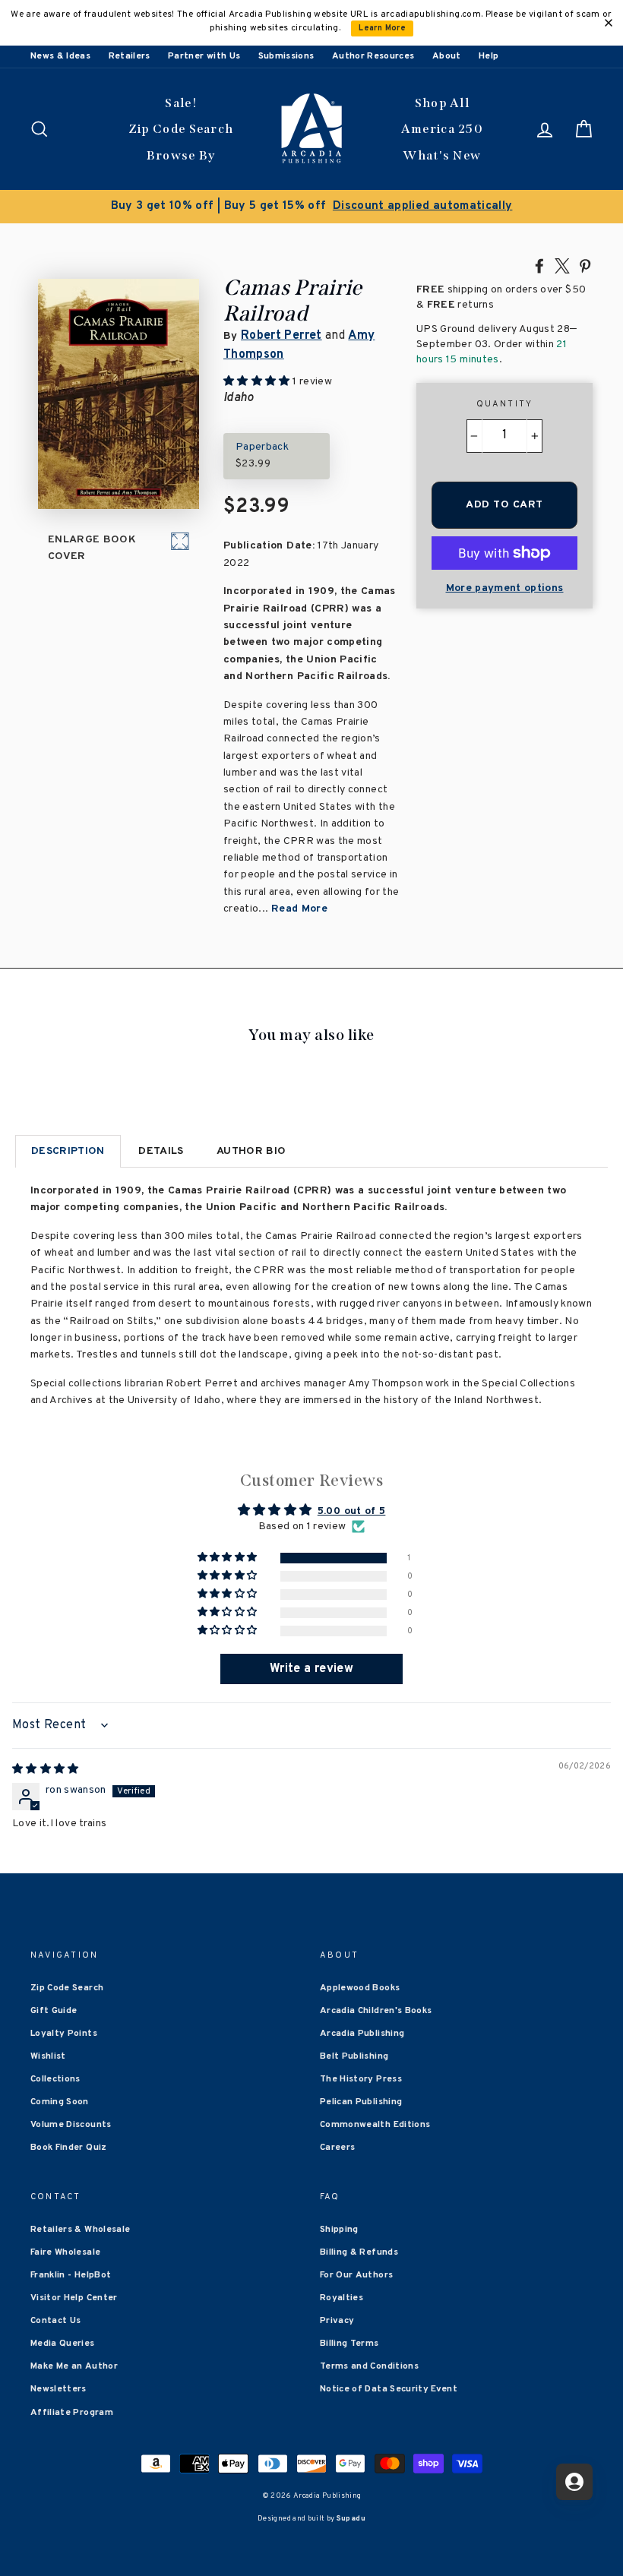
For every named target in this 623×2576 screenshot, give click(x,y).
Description (68, 1151)
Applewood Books (360, 1988)
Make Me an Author (74, 2366)
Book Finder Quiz (69, 2148)
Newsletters (59, 2389)
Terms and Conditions (369, 2366)
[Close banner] (609, 23)
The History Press (361, 2079)
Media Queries (63, 2344)
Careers (337, 2148)
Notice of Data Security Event (389, 2389)
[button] (229, 1558)
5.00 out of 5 (352, 1511)
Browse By (181, 155)
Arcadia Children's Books (376, 2011)
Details (161, 1151)
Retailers (130, 56)
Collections (55, 2079)
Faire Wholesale (65, 2252)
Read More (299, 909)
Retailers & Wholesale (80, 2230)
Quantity (505, 404)
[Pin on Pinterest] (585, 265)
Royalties (342, 2298)
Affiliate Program (72, 2413)
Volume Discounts (71, 2125)
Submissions (286, 56)
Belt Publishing (354, 2056)
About (447, 56)
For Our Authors (356, 2275)
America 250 (442, 129)
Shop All (442, 103)
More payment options (505, 588)
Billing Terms (349, 2344)
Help (489, 56)
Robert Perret (281, 336)
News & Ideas (60, 56)
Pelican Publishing (361, 2102)
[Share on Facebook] (539, 265)
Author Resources (373, 56)
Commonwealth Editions (375, 2125)
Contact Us (56, 2321)
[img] (46, 1770)
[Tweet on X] (562, 265)
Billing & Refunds (359, 2252)
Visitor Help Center (74, 2298)
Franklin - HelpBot (71, 2275)
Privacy (337, 2321)
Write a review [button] (311, 1669)
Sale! (181, 103)
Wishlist (48, 2056)
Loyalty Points (64, 2034)
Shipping (339, 2230)
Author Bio (251, 1151)
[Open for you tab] (574, 2482)
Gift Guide (54, 2011)
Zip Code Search (181, 129)
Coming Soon (60, 2102)
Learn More (382, 28)
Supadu (351, 2519)
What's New (442, 155)
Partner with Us (204, 56)
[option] (311, 207)
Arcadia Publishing (362, 2034)
